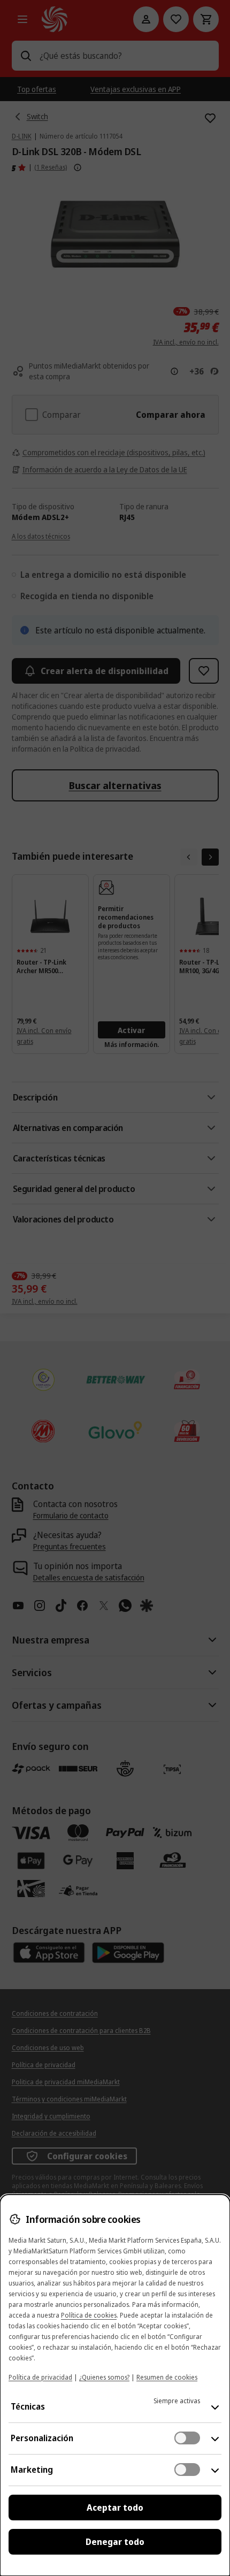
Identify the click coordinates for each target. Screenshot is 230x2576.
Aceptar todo (115, 2508)
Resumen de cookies (167, 2377)
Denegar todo (115, 2542)
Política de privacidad (40, 2377)
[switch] (187, 2438)
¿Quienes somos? (104, 2377)
